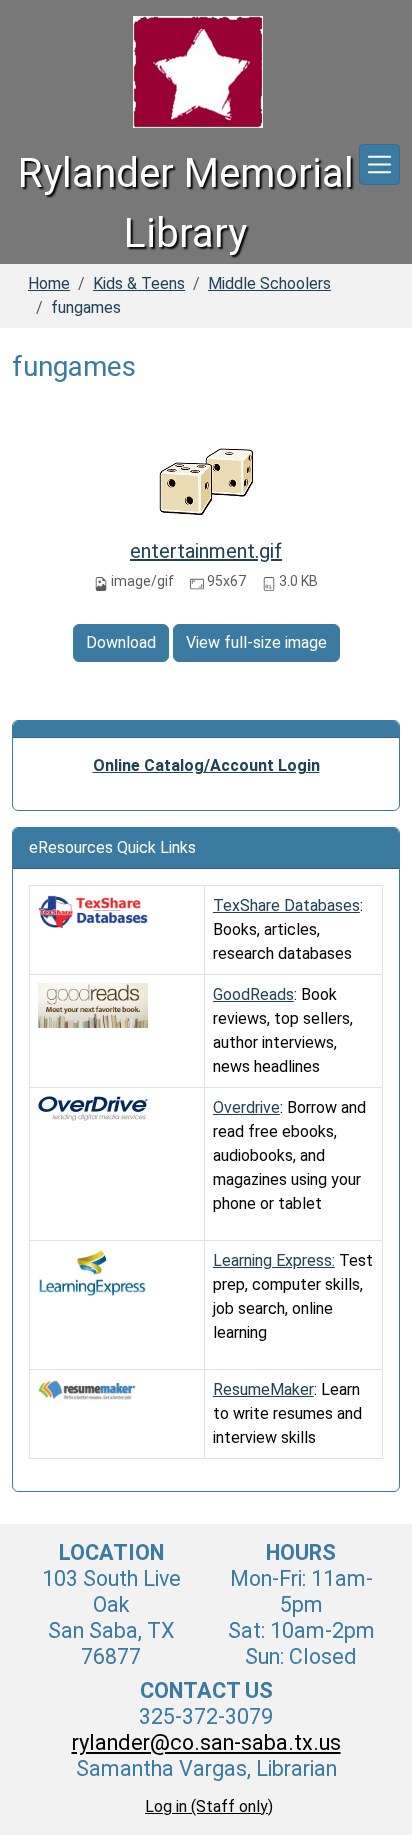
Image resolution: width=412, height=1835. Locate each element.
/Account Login (262, 765)
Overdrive (246, 1107)
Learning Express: (274, 1260)
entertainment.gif (206, 551)
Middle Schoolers (269, 283)
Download (121, 642)
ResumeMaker (263, 1389)
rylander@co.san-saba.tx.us (206, 1742)
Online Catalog (148, 765)
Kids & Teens (139, 283)
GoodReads (253, 994)
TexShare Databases (286, 905)
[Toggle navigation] (379, 164)
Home (49, 283)
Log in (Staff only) (209, 1806)
